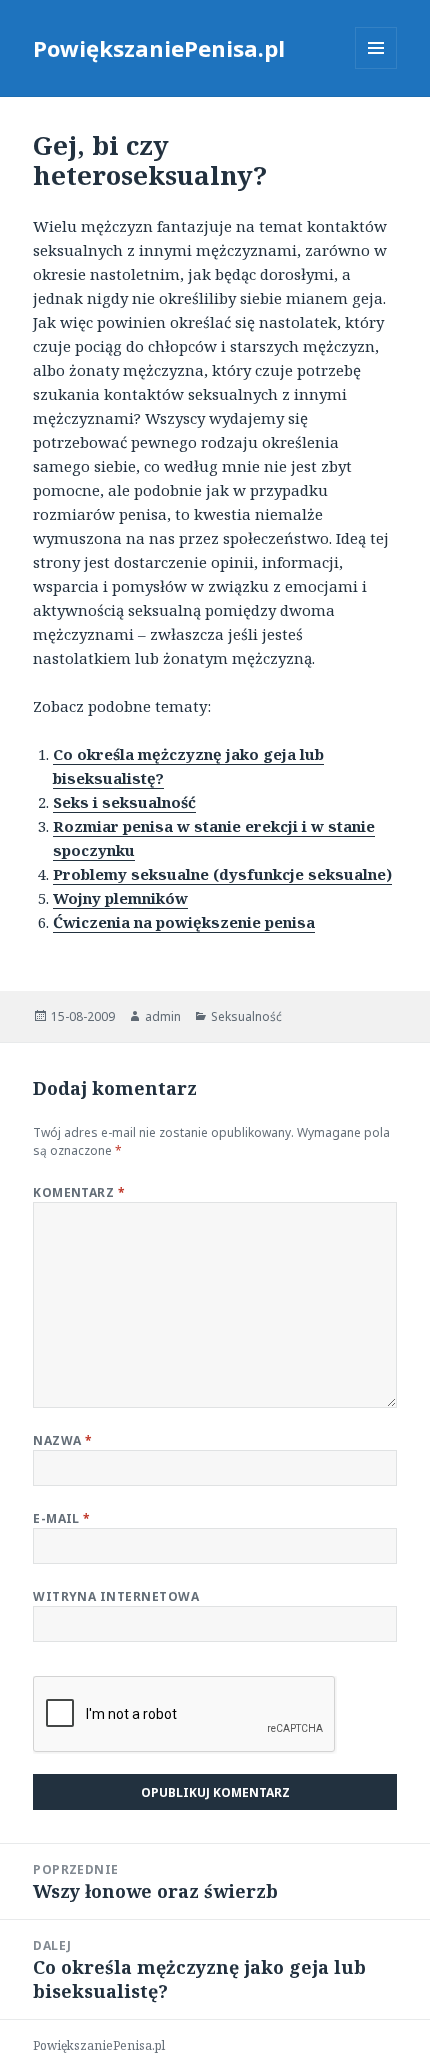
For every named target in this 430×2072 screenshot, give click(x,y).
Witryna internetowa (116, 1596)
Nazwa (62, 1440)
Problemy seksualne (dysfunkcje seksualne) (222, 874)
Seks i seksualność (124, 802)
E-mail (62, 1518)
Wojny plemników (120, 898)
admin (163, 1016)
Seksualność (246, 1016)
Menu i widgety (376, 68)
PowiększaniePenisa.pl (159, 48)
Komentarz (79, 1192)
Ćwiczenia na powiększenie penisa (184, 922)
